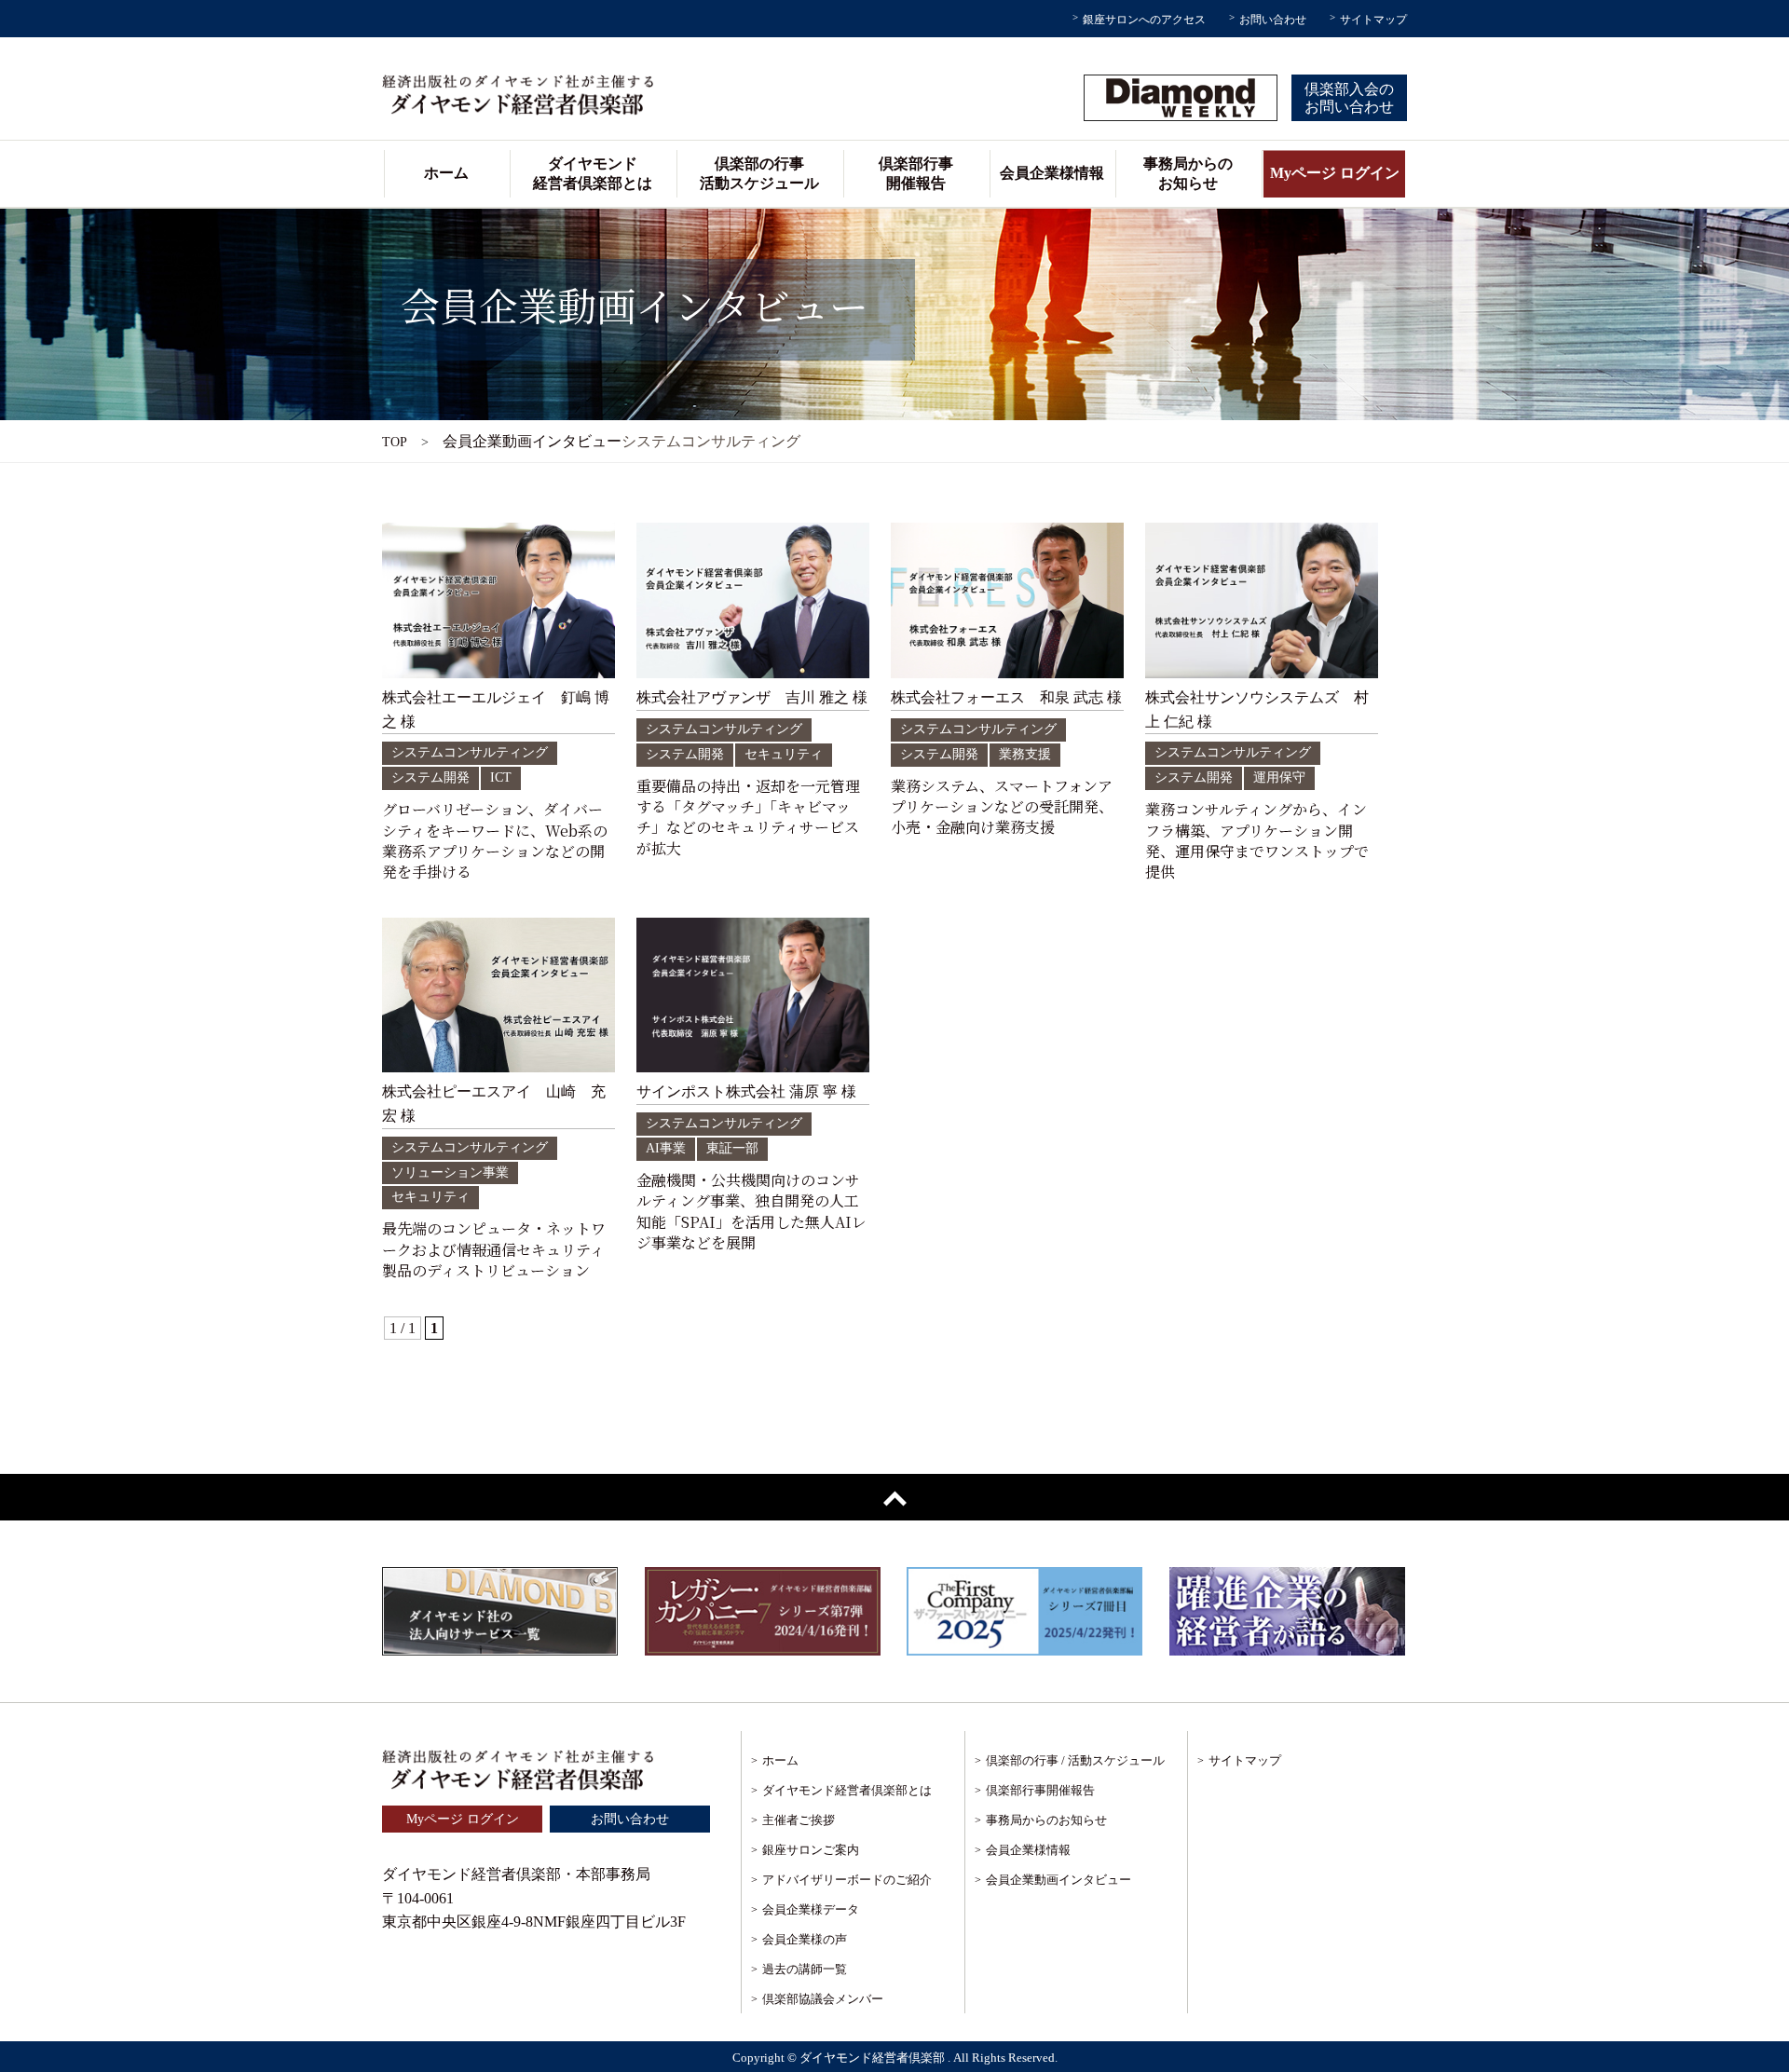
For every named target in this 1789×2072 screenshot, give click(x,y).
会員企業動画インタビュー (1058, 1880)
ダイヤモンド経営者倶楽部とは (593, 173)
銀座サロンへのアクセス (1144, 20)
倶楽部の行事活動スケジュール (759, 173)
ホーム (446, 173)
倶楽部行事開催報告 (916, 173)
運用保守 (1279, 777)
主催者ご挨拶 (799, 1820)
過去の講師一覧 (805, 1969)
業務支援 (1025, 754)
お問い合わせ (1273, 20)
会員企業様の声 (805, 1939)
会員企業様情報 (1052, 173)
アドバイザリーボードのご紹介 (847, 1880)
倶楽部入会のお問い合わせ (1349, 98)
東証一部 (732, 1148)
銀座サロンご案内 (811, 1850)
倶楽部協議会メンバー (823, 1999)
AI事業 (666, 1148)
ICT (501, 777)
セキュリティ (784, 754)
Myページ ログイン (1335, 173)
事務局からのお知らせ (1188, 173)
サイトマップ (1373, 20)
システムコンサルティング (470, 752)
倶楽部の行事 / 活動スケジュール (1075, 1760)
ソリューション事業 (450, 1172)
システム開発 (430, 777)
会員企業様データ (811, 1909)
